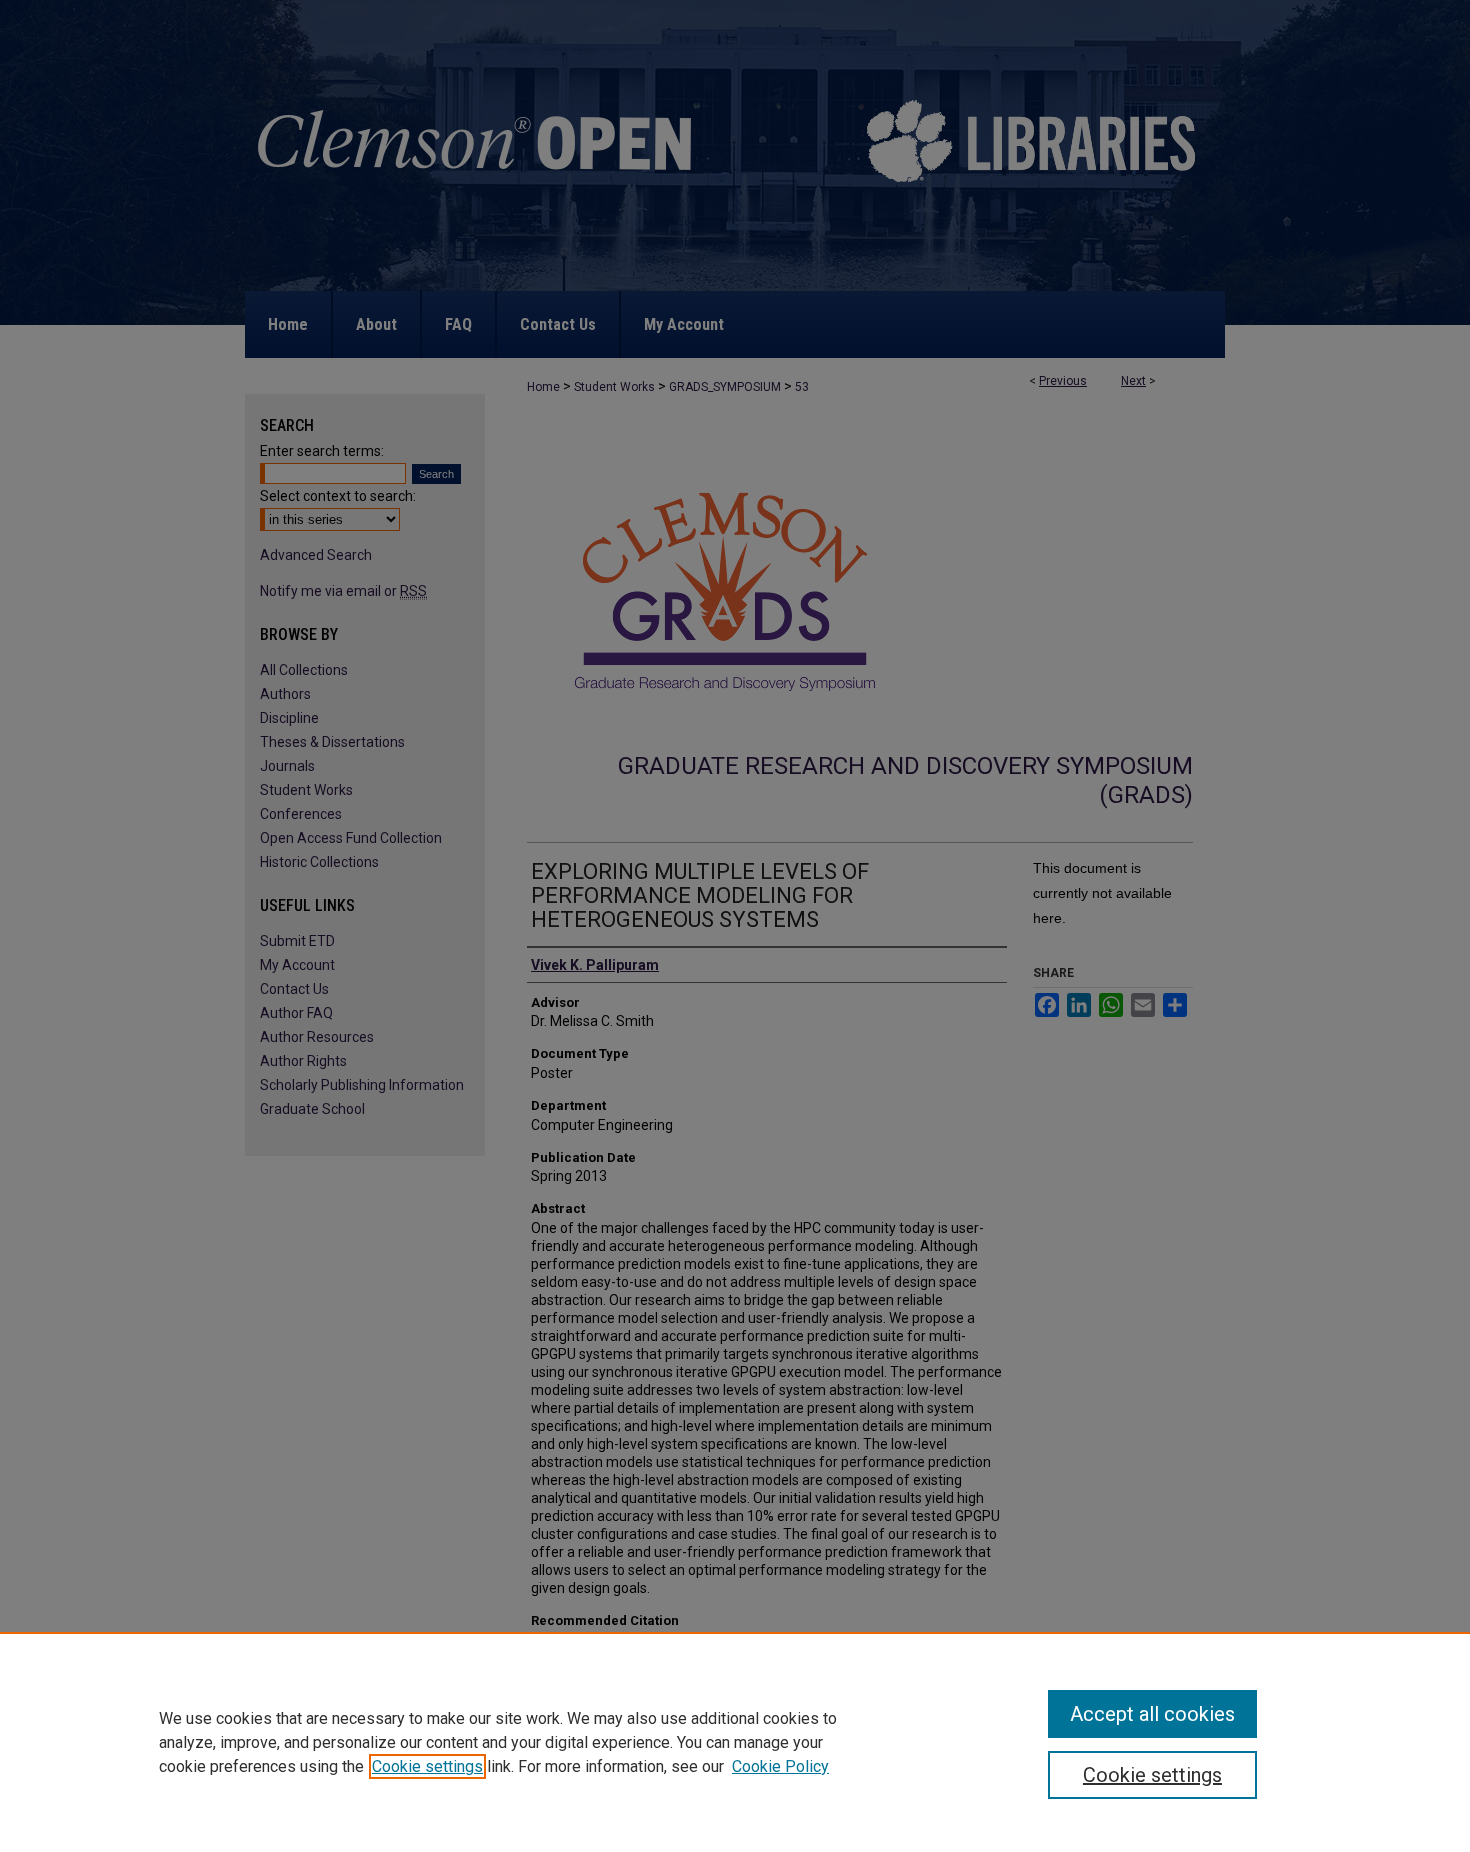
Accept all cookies (1152, 1714)
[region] (735, 1742)
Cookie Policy (780, 1766)
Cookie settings (427, 1766)
